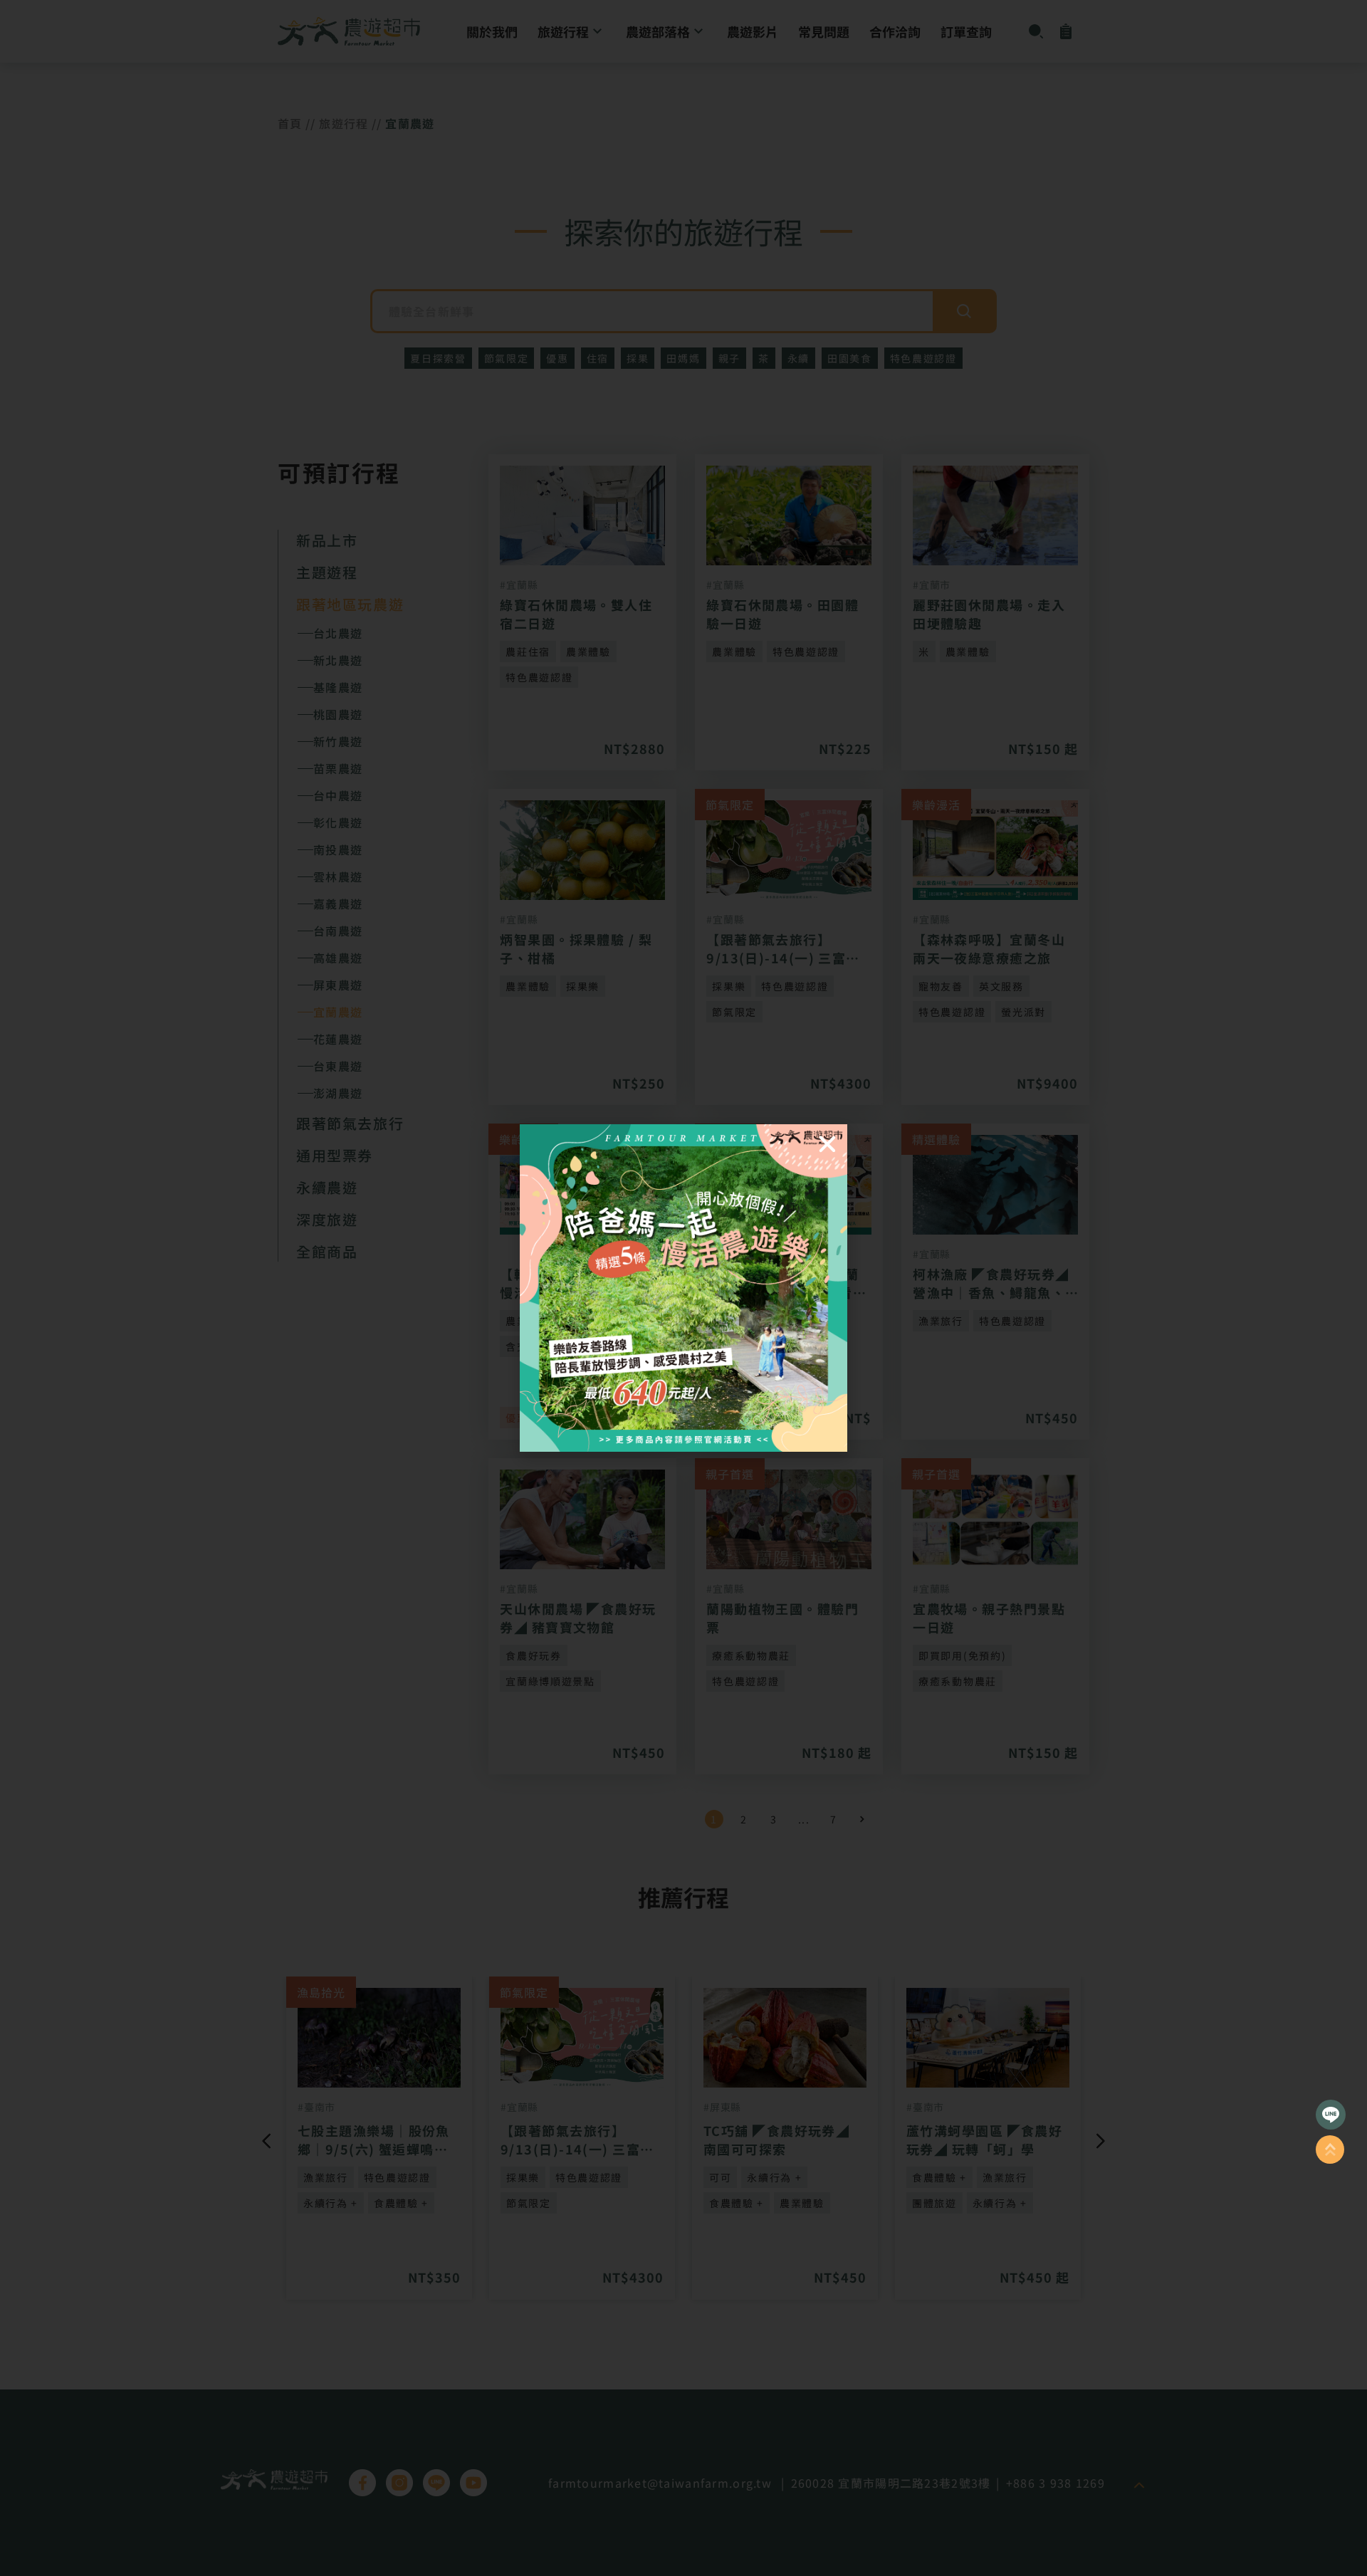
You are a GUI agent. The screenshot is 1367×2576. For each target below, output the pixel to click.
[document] (683, 1288)
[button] (827, 1144)
